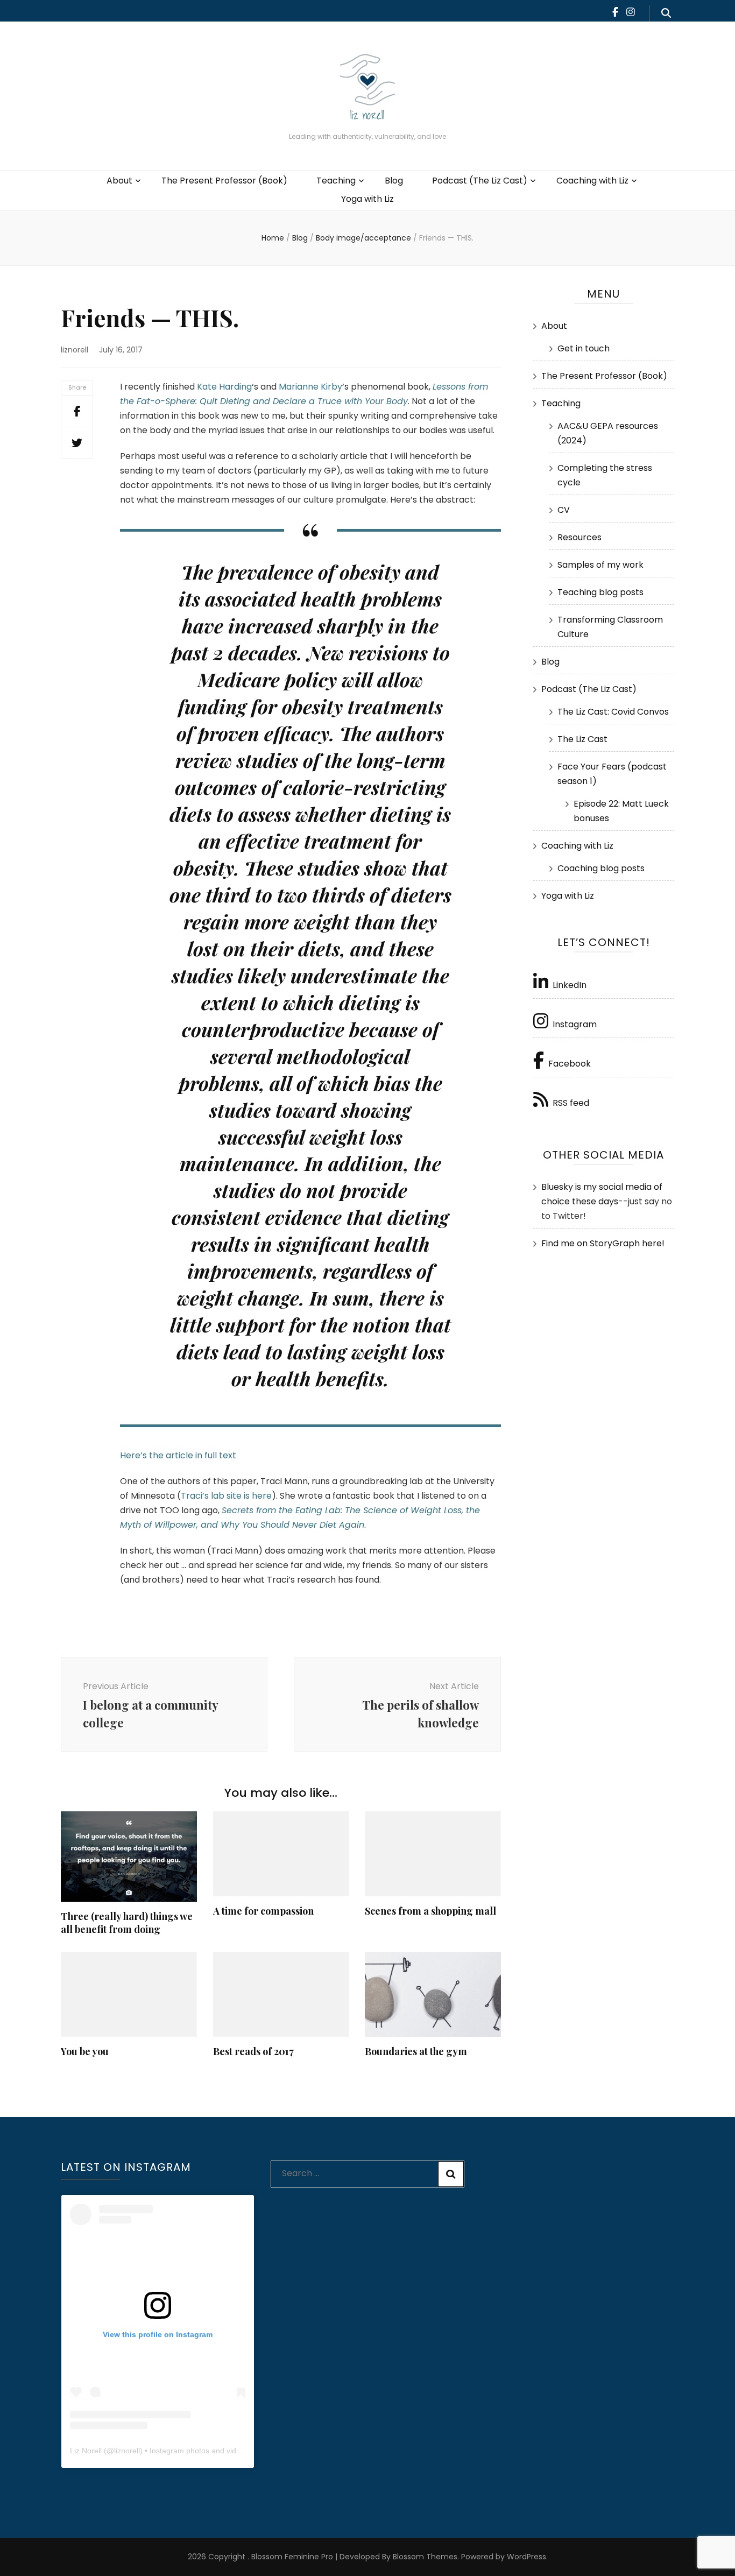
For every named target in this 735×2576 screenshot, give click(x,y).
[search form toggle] (666, 13)
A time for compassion (263, 1911)
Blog (394, 181)
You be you (85, 2051)
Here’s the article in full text (178, 1455)
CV (564, 510)
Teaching (336, 181)
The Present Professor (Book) (224, 181)
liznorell (75, 350)
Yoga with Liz (367, 199)
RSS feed (571, 1103)
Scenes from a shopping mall (430, 1911)
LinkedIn (570, 985)
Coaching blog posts (601, 868)
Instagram (575, 1024)
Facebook (570, 1064)
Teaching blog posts (600, 592)
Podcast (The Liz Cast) (480, 181)
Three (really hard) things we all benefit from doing (127, 1923)
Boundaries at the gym (416, 2051)
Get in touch (584, 348)
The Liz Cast (582, 739)
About (119, 181)
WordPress (526, 2557)
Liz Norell (86, 2451)
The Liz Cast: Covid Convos (613, 712)
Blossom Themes (424, 2557)
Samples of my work (600, 565)
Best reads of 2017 (253, 2051)
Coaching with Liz (592, 181)
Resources (579, 537)
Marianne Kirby (310, 387)
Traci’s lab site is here (226, 1496)
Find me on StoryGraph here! (603, 1243)
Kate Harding (224, 387)
